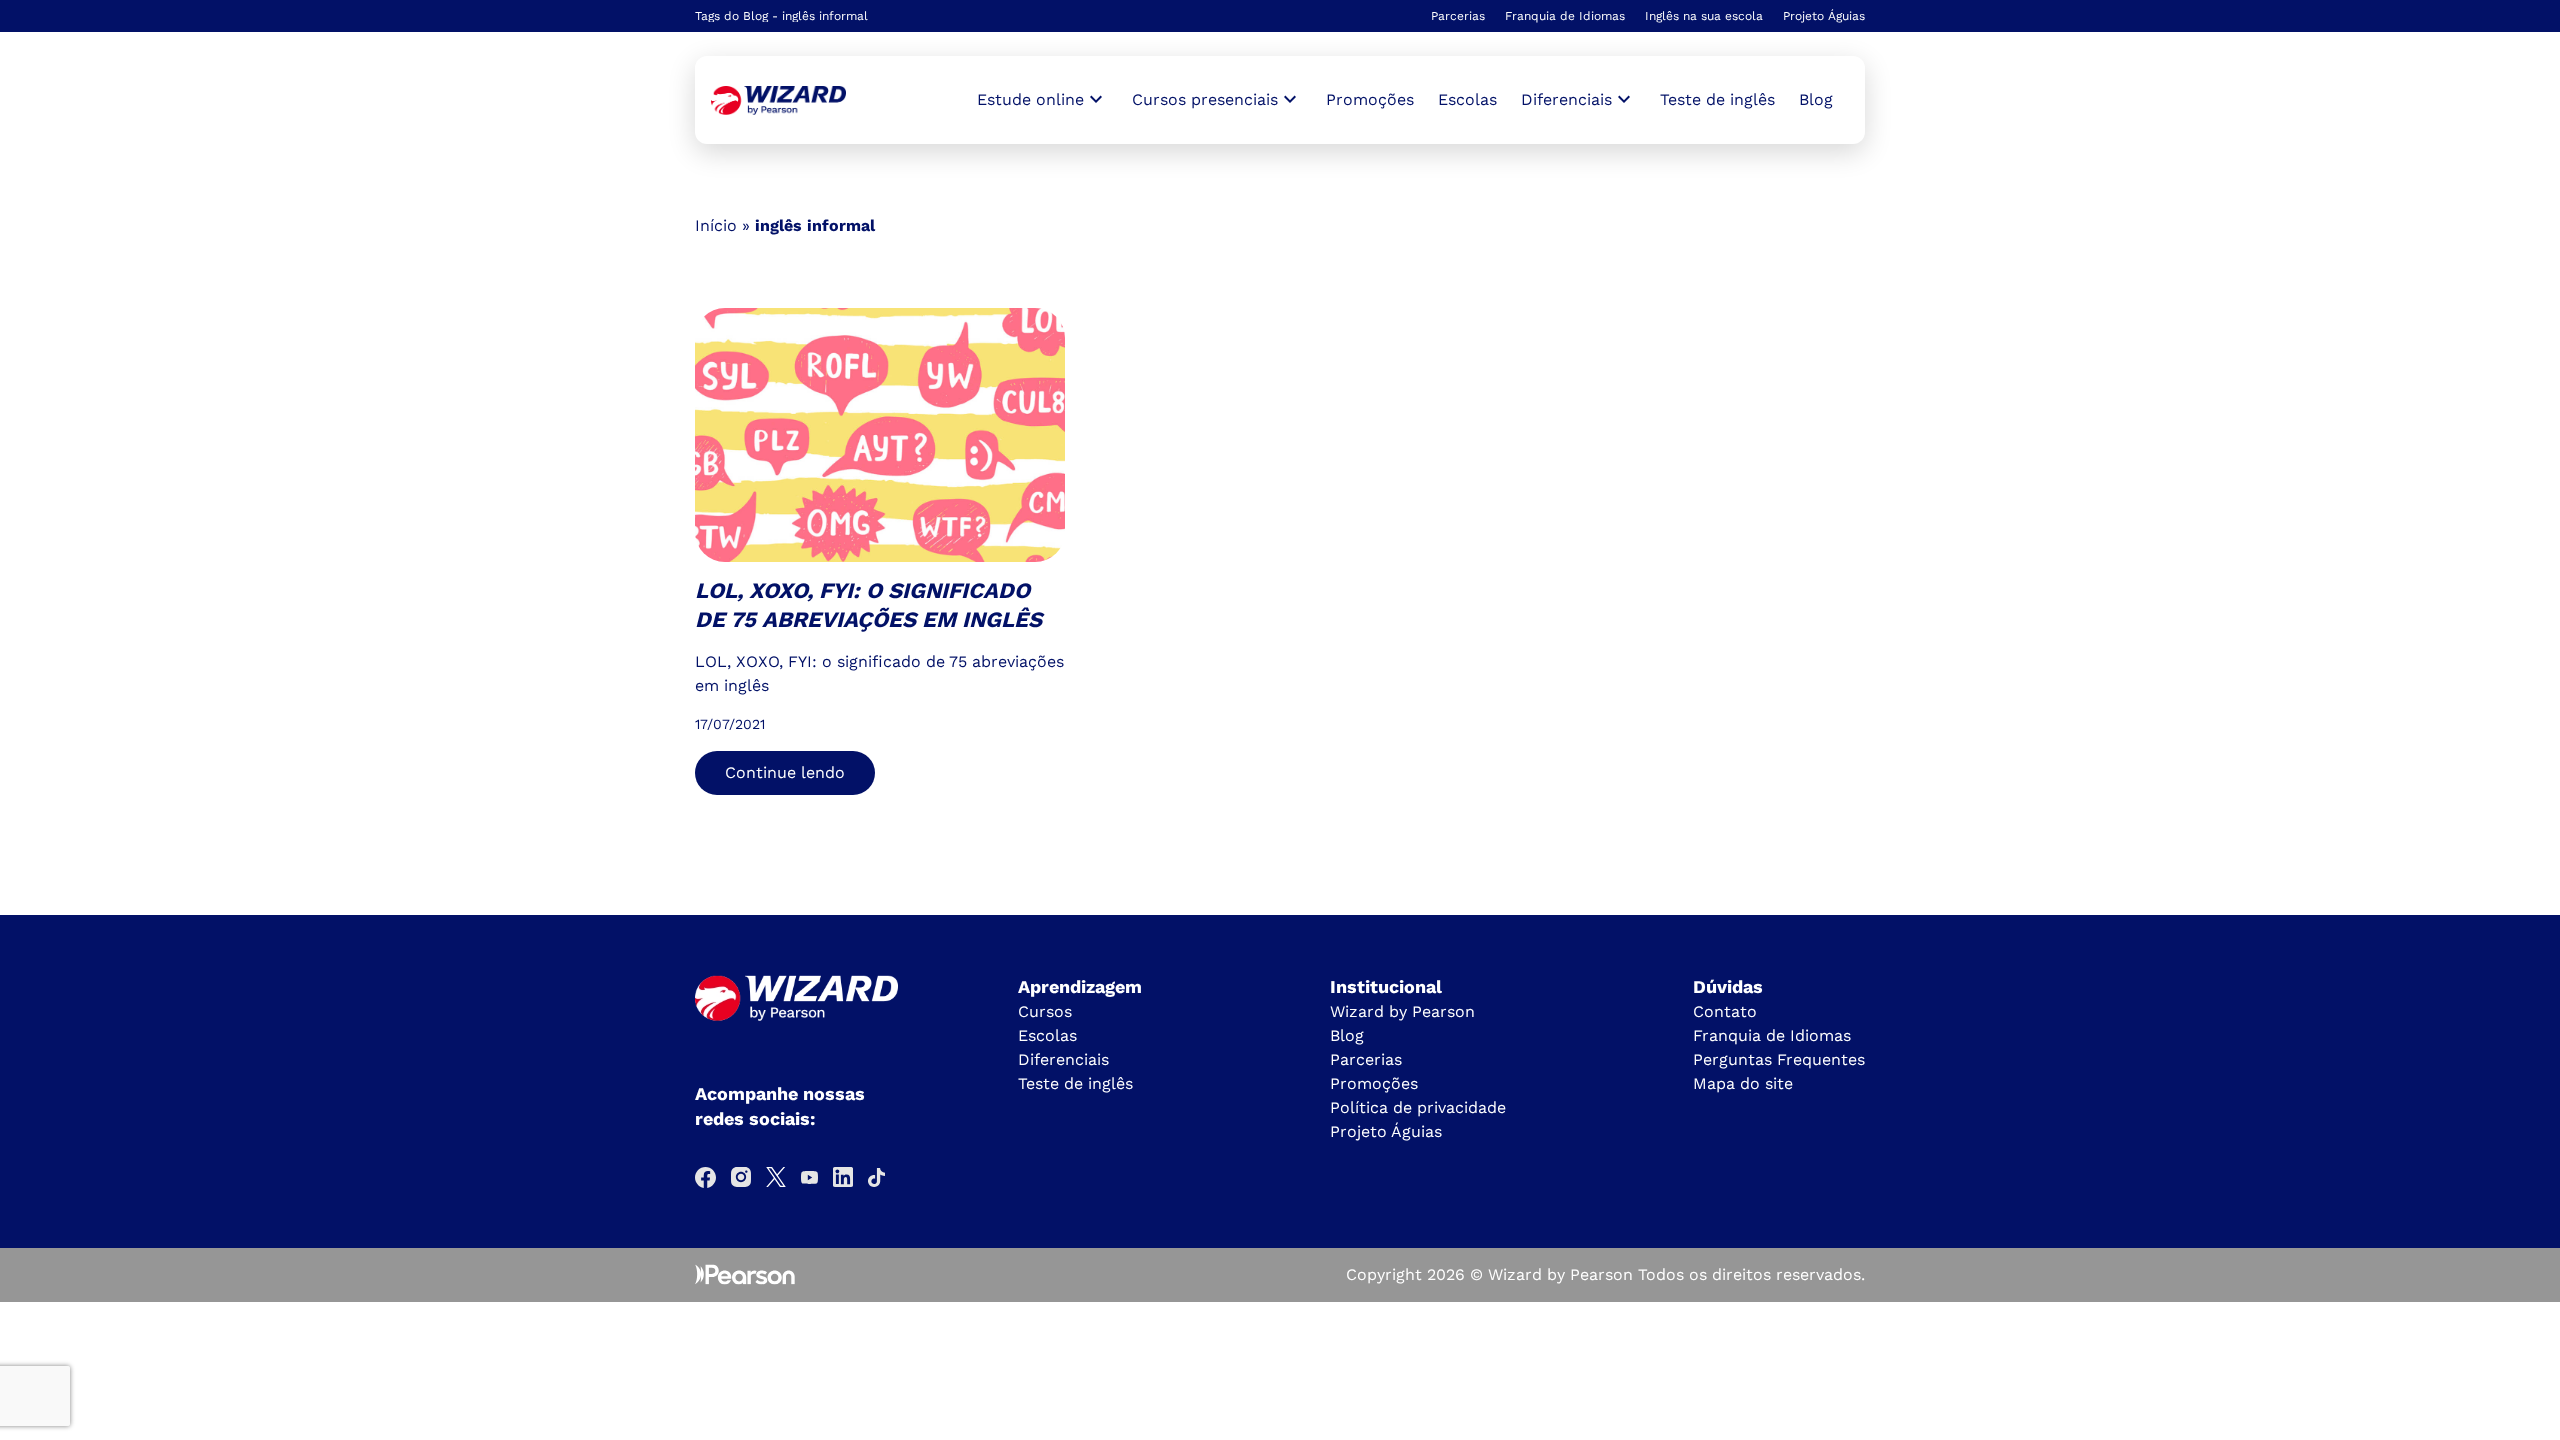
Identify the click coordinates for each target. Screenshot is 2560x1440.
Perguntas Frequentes (1779, 1059)
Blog (1816, 99)
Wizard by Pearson (1402, 1011)
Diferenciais (1063, 1059)
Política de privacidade (1418, 1107)
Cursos (1045, 1011)
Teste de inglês (1717, 99)
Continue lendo (785, 772)
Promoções (1370, 99)
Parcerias (1458, 16)
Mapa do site (1743, 1083)
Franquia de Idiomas (1565, 16)
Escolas (1467, 99)
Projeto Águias (1824, 16)
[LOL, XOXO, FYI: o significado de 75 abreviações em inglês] (778, 100)
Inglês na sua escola (1704, 16)
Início (716, 225)
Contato (1725, 1011)
